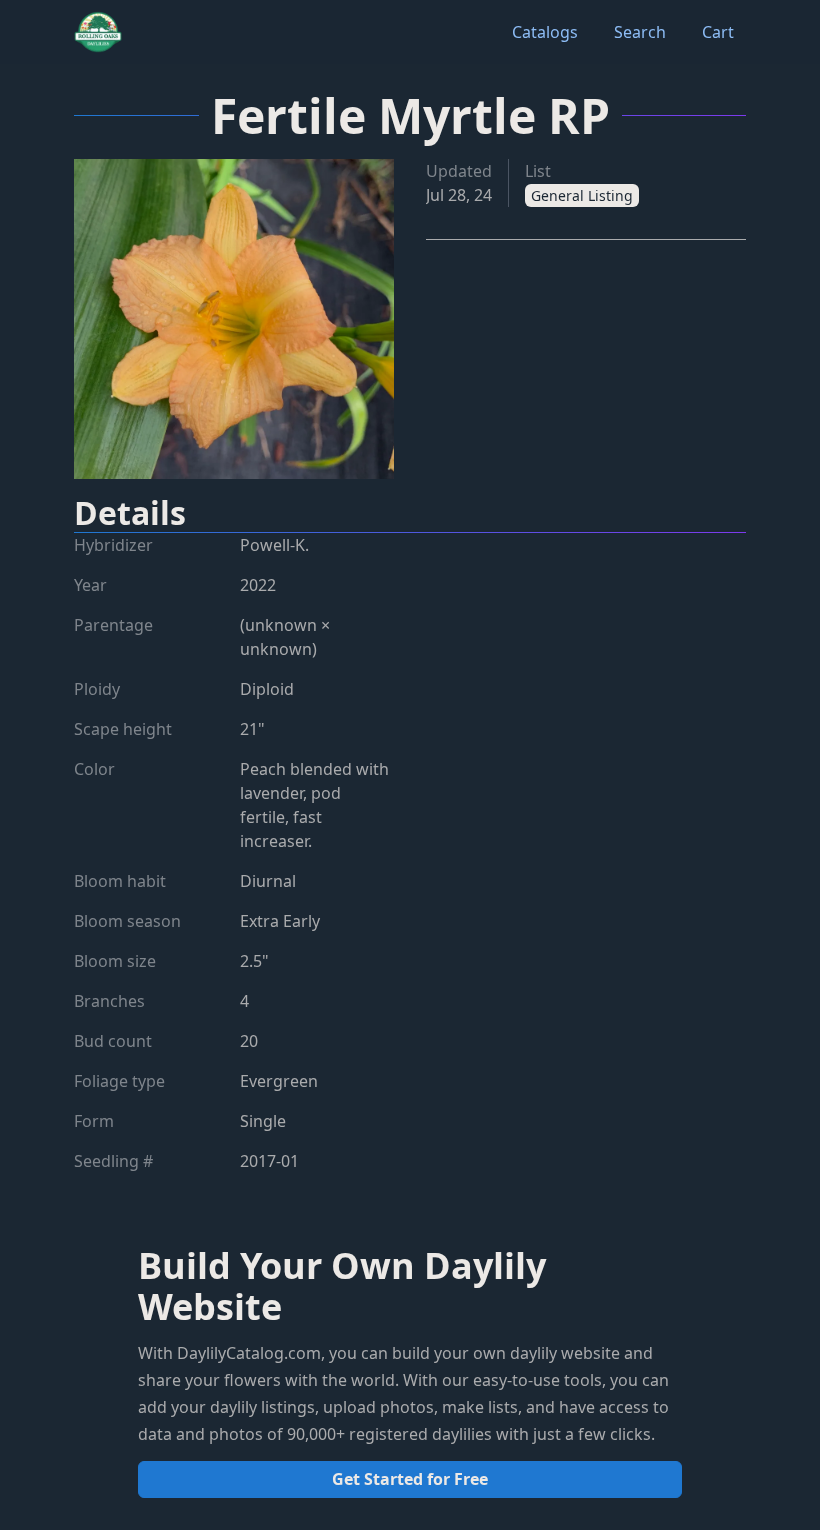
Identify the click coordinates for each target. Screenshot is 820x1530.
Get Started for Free (410, 1479)
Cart (718, 32)
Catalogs (545, 32)
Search (640, 32)
